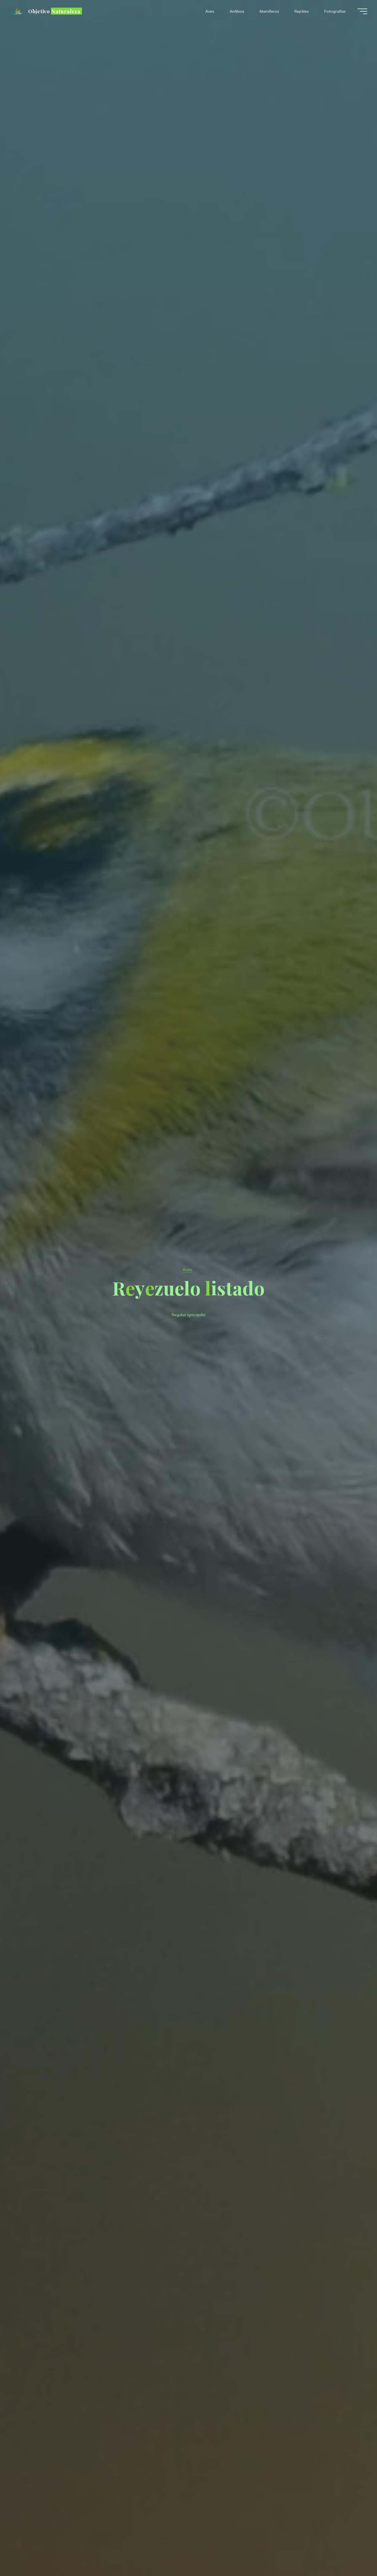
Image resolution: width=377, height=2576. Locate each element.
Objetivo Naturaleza (54, 11)
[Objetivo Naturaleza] (17, 11)
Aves (187, 1270)
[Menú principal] (362, 11)
